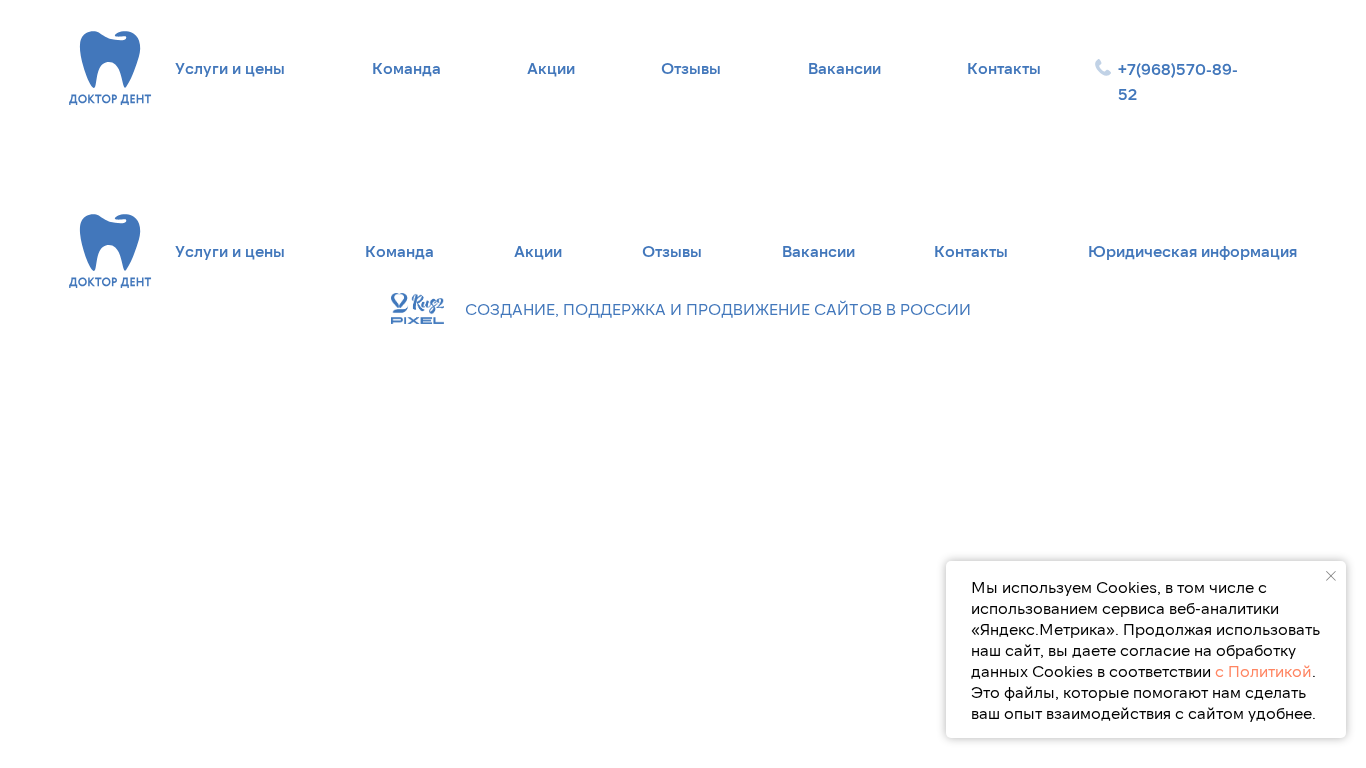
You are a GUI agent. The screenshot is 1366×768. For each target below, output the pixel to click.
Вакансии (844, 67)
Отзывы (691, 67)
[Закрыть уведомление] (1331, 576)
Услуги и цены (230, 67)
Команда (406, 67)
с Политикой (1263, 670)
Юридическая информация (1192, 250)
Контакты (1004, 67)
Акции (551, 67)
